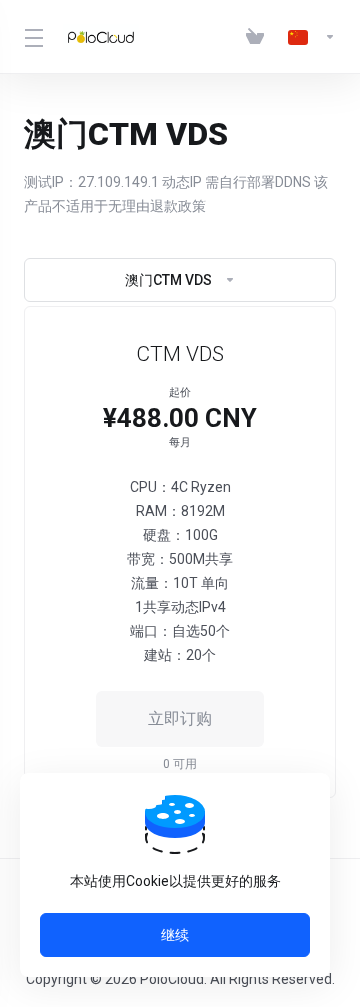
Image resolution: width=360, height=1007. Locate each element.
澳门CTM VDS (168, 280)
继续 (175, 935)
